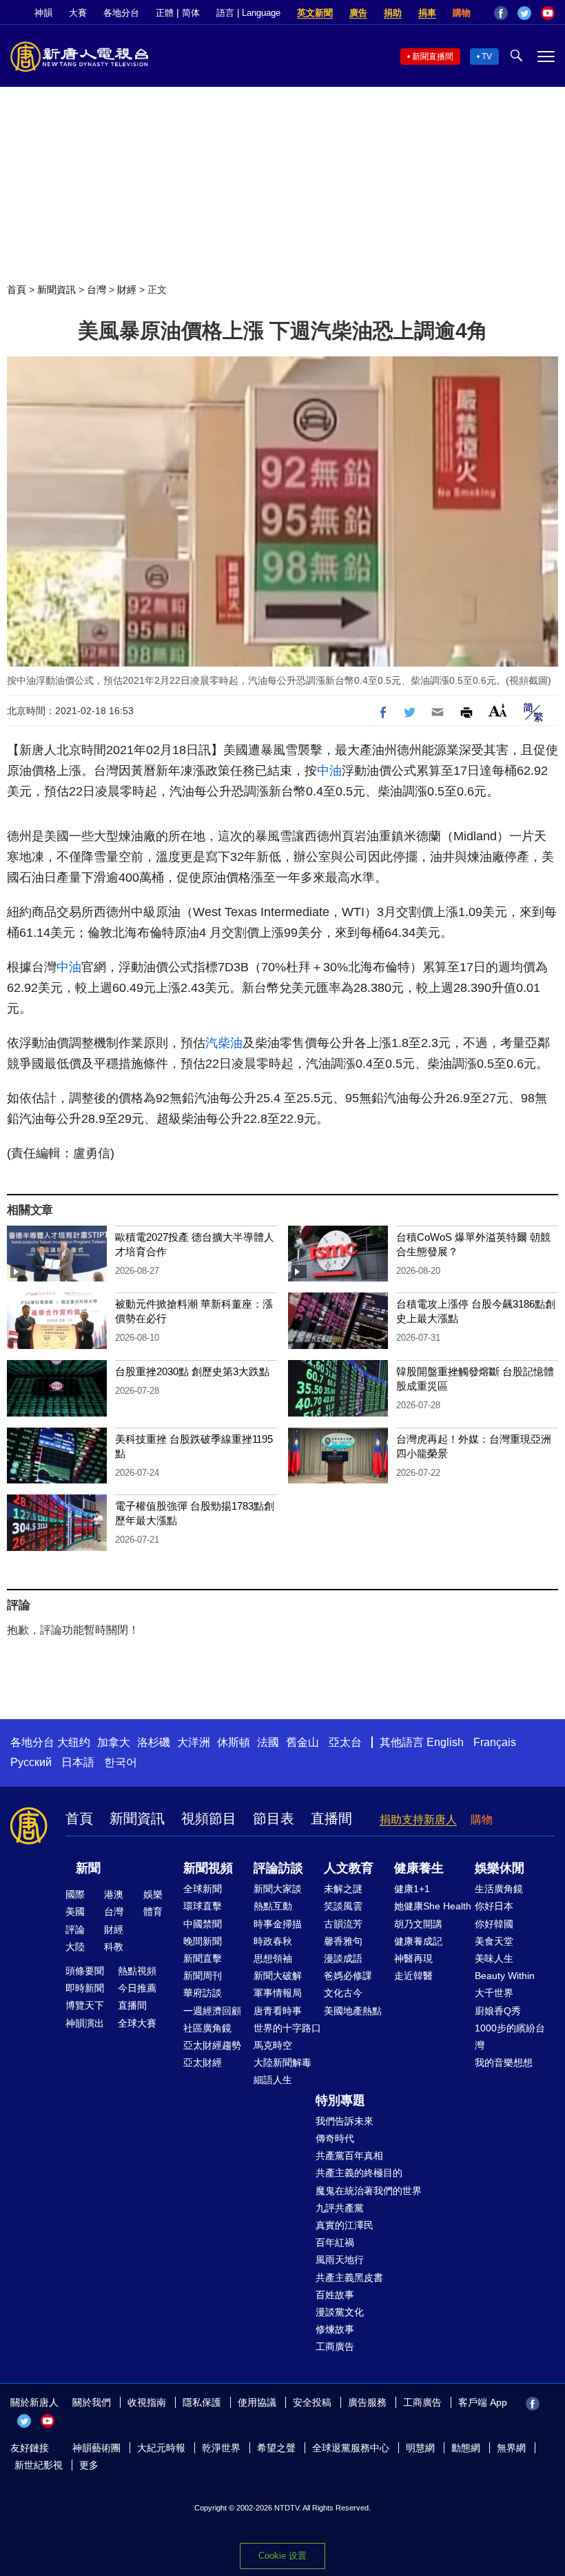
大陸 (75, 1947)
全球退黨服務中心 (351, 2448)
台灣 (96, 290)
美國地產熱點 (353, 2011)
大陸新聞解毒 (282, 2062)
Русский (31, 1762)
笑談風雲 (343, 1906)
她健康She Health (433, 1906)
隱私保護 (202, 2402)
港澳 (114, 1894)
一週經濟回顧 (212, 2011)
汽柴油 (224, 1043)
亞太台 (345, 1742)
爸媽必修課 (348, 1976)
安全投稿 (312, 2402)
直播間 (331, 1818)
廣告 (358, 13)
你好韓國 (494, 1924)
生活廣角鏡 (499, 1889)
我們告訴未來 (345, 2121)
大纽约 (74, 1742)
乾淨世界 (221, 2448)
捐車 (427, 13)
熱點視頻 (137, 1971)
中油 (329, 771)
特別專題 (340, 2100)
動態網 (466, 2448)
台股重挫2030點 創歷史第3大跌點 (192, 1371)
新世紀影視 (39, 2465)
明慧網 (420, 2448)
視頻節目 (209, 1818)
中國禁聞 (203, 1924)
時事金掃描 (278, 1924)
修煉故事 (335, 2329)
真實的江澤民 (345, 2225)
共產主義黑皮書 (349, 2278)
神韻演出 (85, 2023)
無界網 (511, 2448)
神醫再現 (413, 1958)
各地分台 (121, 13)
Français (495, 1742)
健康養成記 (418, 1941)
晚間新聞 (203, 1941)
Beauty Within (505, 1976)
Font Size (498, 710)
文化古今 (343, 1993)
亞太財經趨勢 (212, 2045)
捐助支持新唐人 (418, 1819)
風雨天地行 (340, 2260)
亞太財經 (203, 2062)
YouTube (548, 13)
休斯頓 (234, 1742)
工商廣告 (335, 2346)
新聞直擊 (203, 1958)
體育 (153, 1911)
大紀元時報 (161, 2448)
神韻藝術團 (96, 2448)
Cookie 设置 (282, 2556)
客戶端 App (483, 2402)
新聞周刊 (203, 1976)
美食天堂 (494, 1941)
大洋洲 (194, 1742)
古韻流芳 (343, 1924)
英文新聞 (315, 13)
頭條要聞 (85, 1971)
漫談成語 (343, 1958)
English (445, 1742)
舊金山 (302, 1742)
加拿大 (114, 1742)
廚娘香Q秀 (498, 2011)
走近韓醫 (413, 1976)
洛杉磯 (154, 1742)
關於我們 (92, 2402)
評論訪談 (278, 1868)
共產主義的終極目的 (359, 2173)
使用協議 (257, 2402)
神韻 (43, 13)
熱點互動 (273, 1906)
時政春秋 (273, 1941)
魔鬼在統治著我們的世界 (369, 2191)
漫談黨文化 (340, 2312)
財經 (127, 290)
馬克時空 (273, 2045)
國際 (75, 1894)
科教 (114, 1947)
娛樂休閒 (500, 1868)
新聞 (88, 1868)
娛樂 (153, 1894)
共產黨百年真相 (349, 2156)
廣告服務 (367, 2402)
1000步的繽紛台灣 (510, 2037)
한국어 (121, 1762)
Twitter (524, 13)
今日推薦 (137, 1988)
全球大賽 (137, 2023)
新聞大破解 (278, 1976)
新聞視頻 (208, 1868)
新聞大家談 (278, 1889)
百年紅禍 (335, 2242)
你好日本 (494, 1906)
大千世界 (494, 1993)
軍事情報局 (278, 1993)
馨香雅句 (343, 1941)
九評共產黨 (340, 2208)
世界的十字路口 (287, 2028)
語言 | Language (248, 13)
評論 (75, 1929)
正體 (165, 13)
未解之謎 (343, 1889)
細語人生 (273, 2080)
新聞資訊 (56, 290)
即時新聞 (85, 1988)
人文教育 (349, 1868)
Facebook (501, 13)
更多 (89, 2465)
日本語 (78, 1762)
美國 (75, 1911)
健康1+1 (412, 1889)
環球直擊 (203, 1906)
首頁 (17, 290)
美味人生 (494, 1958)
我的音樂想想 (504, 2062)
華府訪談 (203, 1993)
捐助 (393, 13)
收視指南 (147, 2402)
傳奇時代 (335, 2138)
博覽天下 (85, 2005)
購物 (462, 13)
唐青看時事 (278, 2011)
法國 (268, 1742)
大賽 (78, 13)
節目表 (274, 1818)
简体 (191, 13)
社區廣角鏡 (207, 2028)
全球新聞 (203, 1889)
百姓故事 (335, 2295)
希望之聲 (276, 2448)
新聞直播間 (433, 57)
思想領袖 (273, 1958)
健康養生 (419, 1868)
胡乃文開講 (418, 1924)
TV (487, 57)
